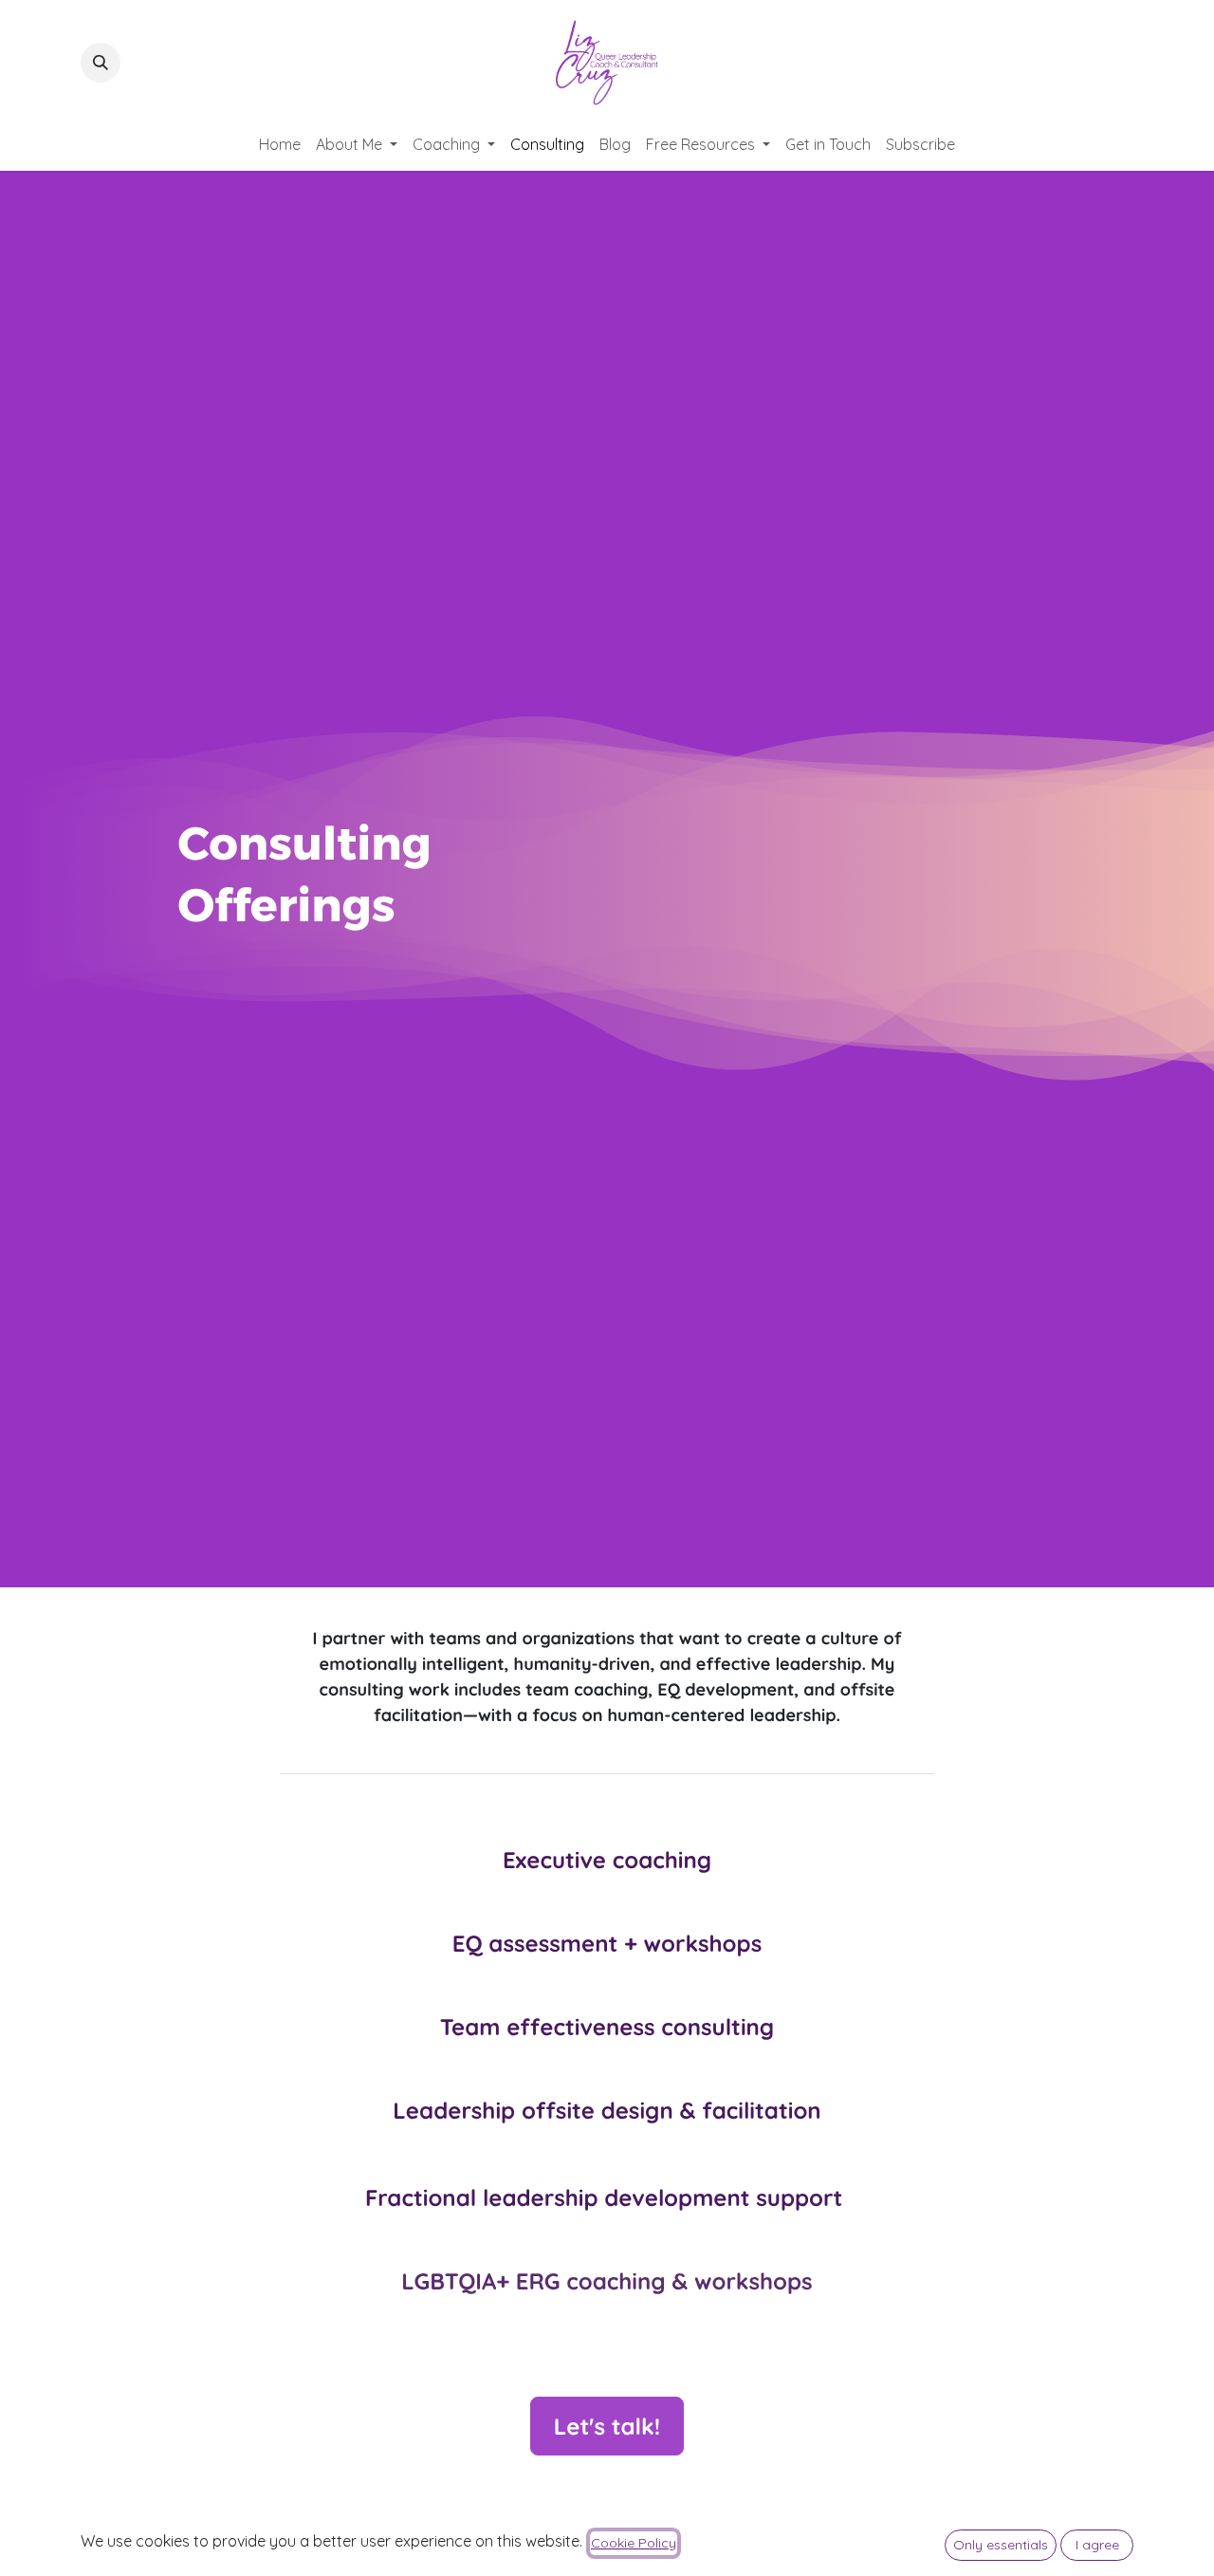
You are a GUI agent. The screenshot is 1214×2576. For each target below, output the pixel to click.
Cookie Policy (634, 2543)
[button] (101, 63)
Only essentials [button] (1001, 2545)
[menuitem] (280, 144)
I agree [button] (1097, 2545)
